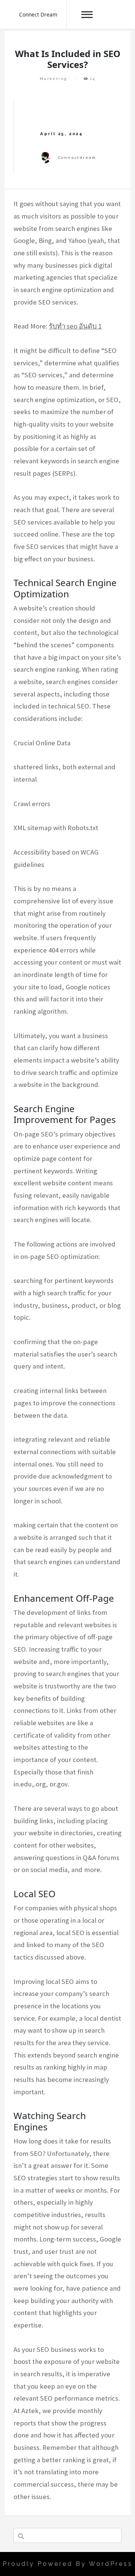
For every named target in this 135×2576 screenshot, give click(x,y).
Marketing (54, 79)
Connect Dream (38, 14)
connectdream (77, 158)
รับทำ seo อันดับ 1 (75, 326)
